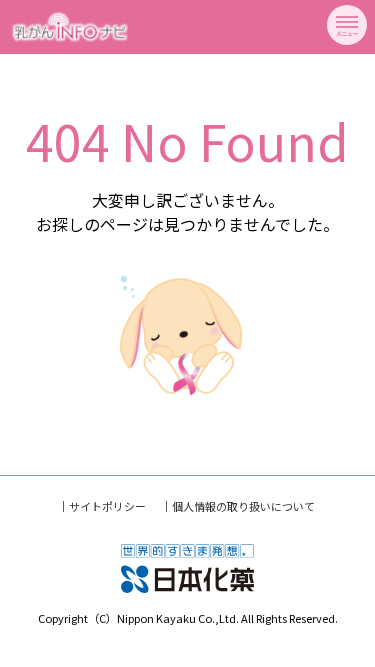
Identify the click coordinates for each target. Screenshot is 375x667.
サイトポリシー (107, 506)
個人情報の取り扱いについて (243, 506)
